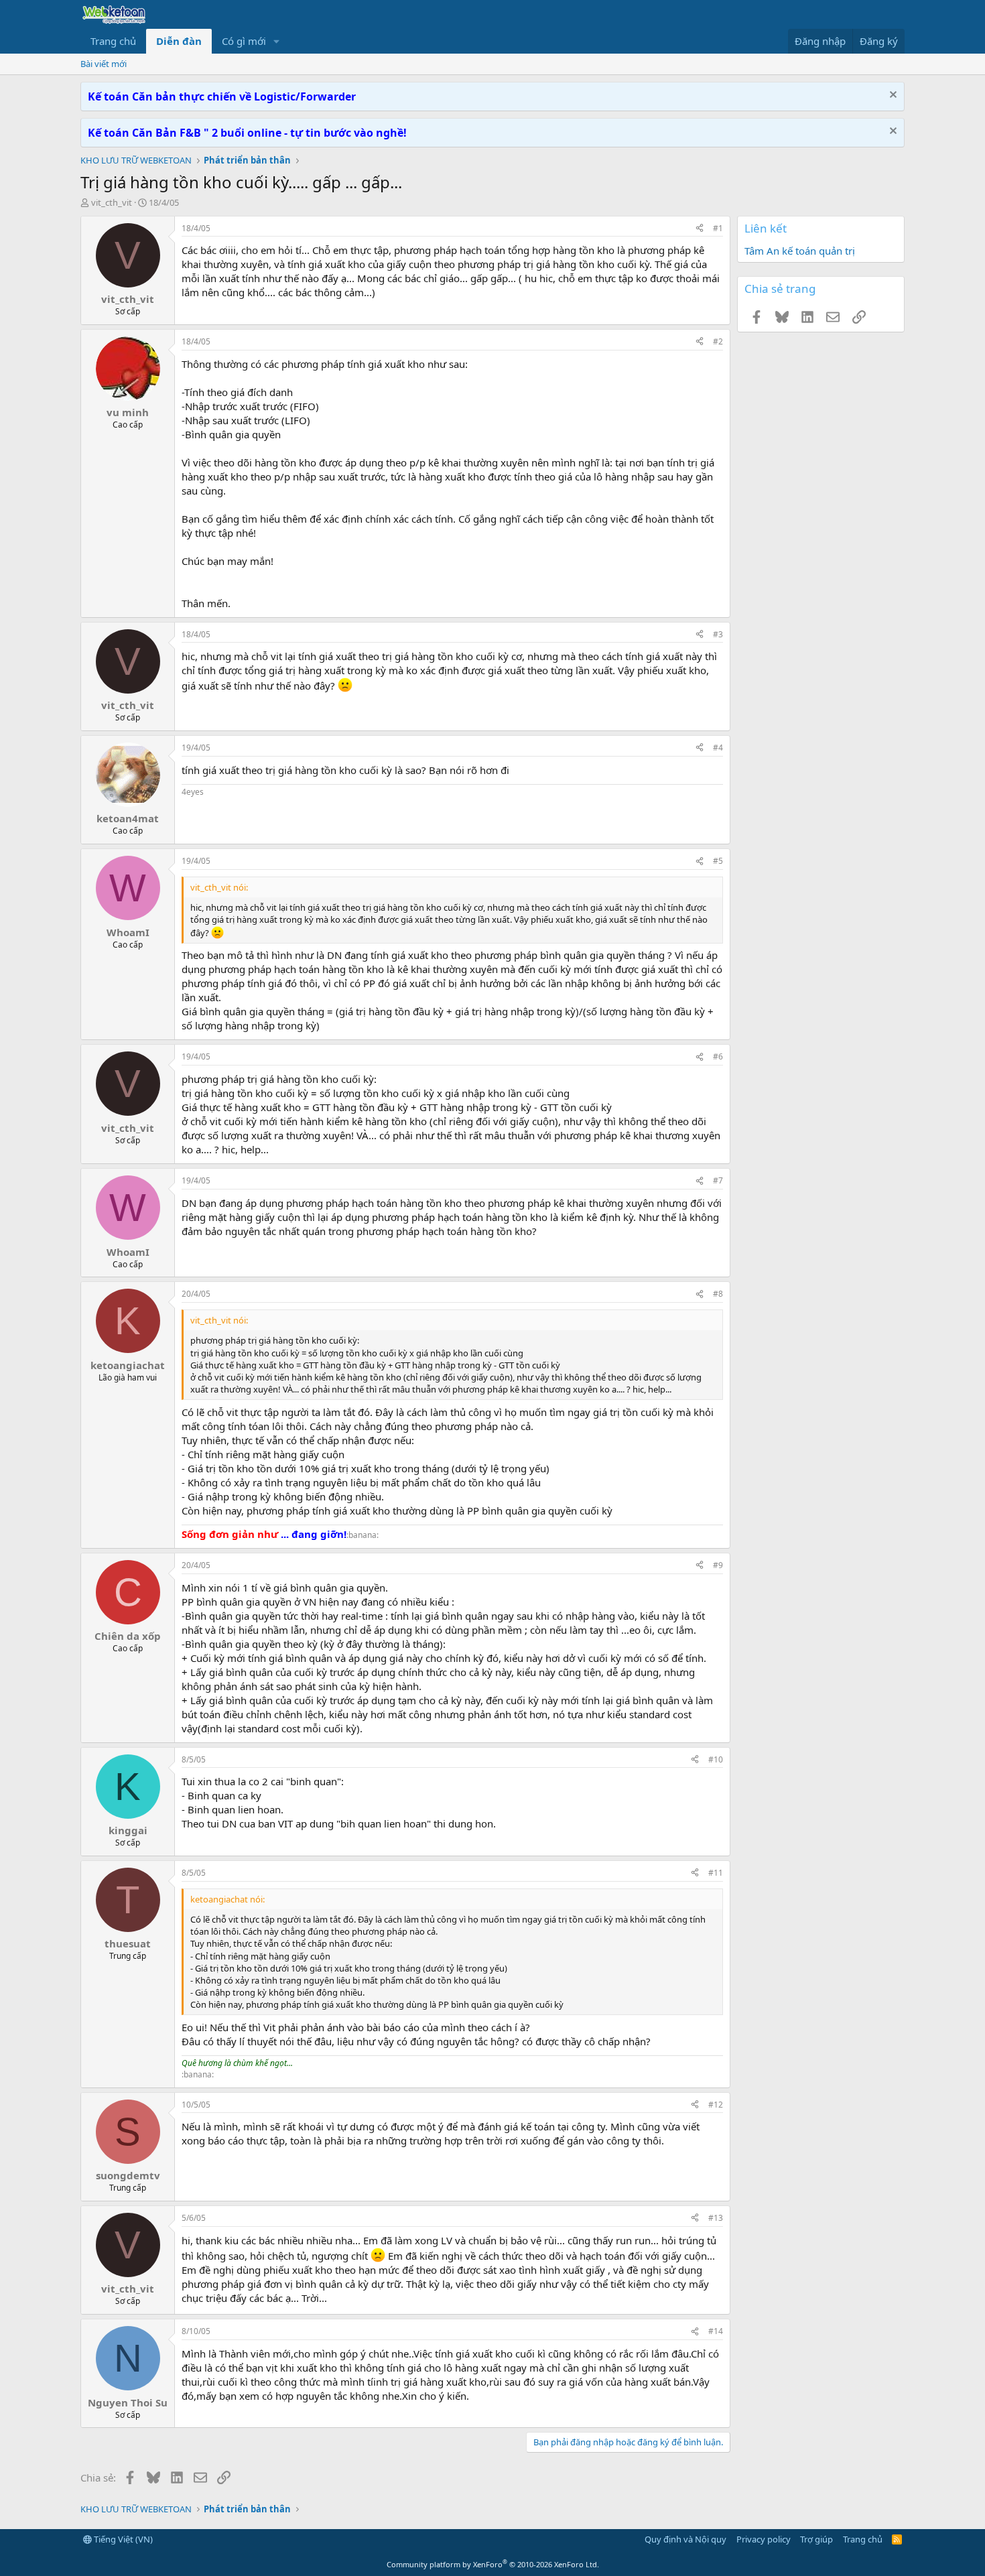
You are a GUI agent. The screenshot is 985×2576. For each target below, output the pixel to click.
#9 (718, 1565)
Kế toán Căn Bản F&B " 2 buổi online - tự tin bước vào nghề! (247, 133)
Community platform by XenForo (493, 2564)
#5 (718, 861)
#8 (718, 1294)
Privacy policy (764, 2539)
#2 (718, 341)
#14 (716, 2331)
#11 (716, 1873)
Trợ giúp (816, 2539)
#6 (718, 1056)
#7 (718, 1180)
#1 (718, 228)
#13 (716, 2218)
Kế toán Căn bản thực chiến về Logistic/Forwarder (222, 96)
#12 (716, 2105)
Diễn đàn (179, 41)
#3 (718, 634)
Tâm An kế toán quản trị (800, 251)
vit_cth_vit (112, 202)
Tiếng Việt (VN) (122, 2539)
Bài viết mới (104, 64)
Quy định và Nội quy (685, 2539)
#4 (718, 748)
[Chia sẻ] (700, 229)
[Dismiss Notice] (892, 96)
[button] (277, 41)
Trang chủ (113, 41)
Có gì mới (244, 41)
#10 (716, 1759)
